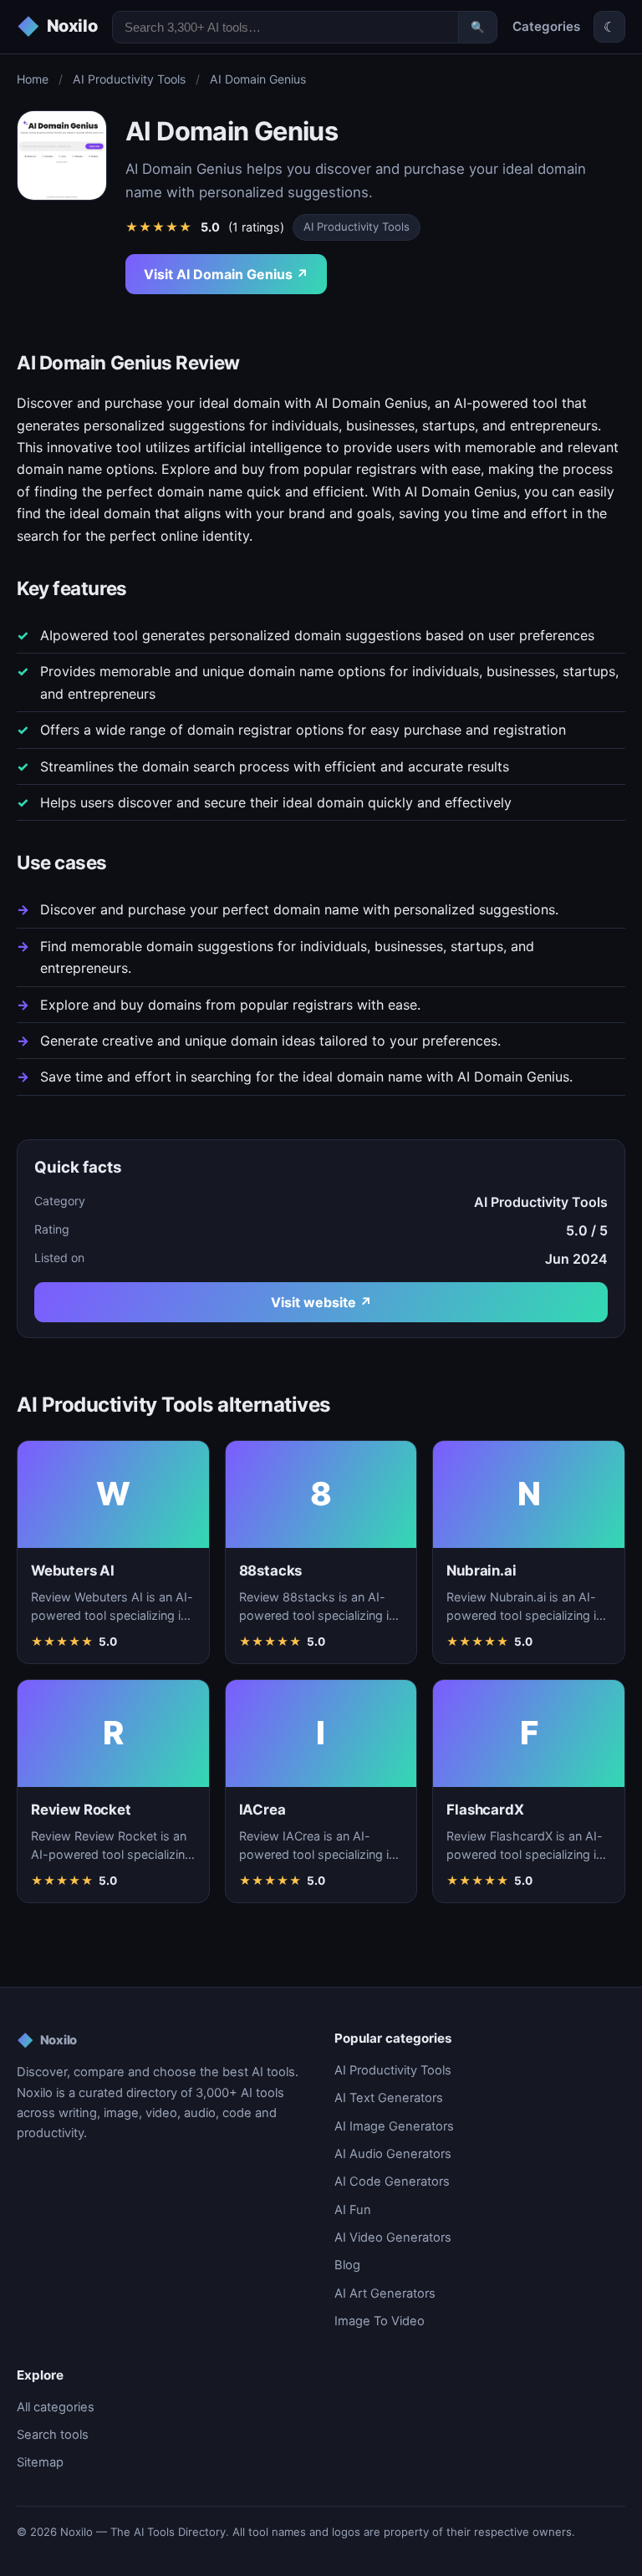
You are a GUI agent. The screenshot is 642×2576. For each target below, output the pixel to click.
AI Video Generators (393, 2237)
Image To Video (380, 2321)
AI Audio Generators (393, 2154)
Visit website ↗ (321, 1302)
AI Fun (353, 2210)
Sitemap (40, 2462)
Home (33, 79)
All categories (56, 2407)
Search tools (53, 2435)
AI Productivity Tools (129, 79)
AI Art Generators (385, 2293)
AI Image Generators (394, 2126)
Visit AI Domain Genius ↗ (226, 274)
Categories (546, 26)
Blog (347, 2265)
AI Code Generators (392, 2181)
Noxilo (47, 2040)
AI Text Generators (389, 2098)
